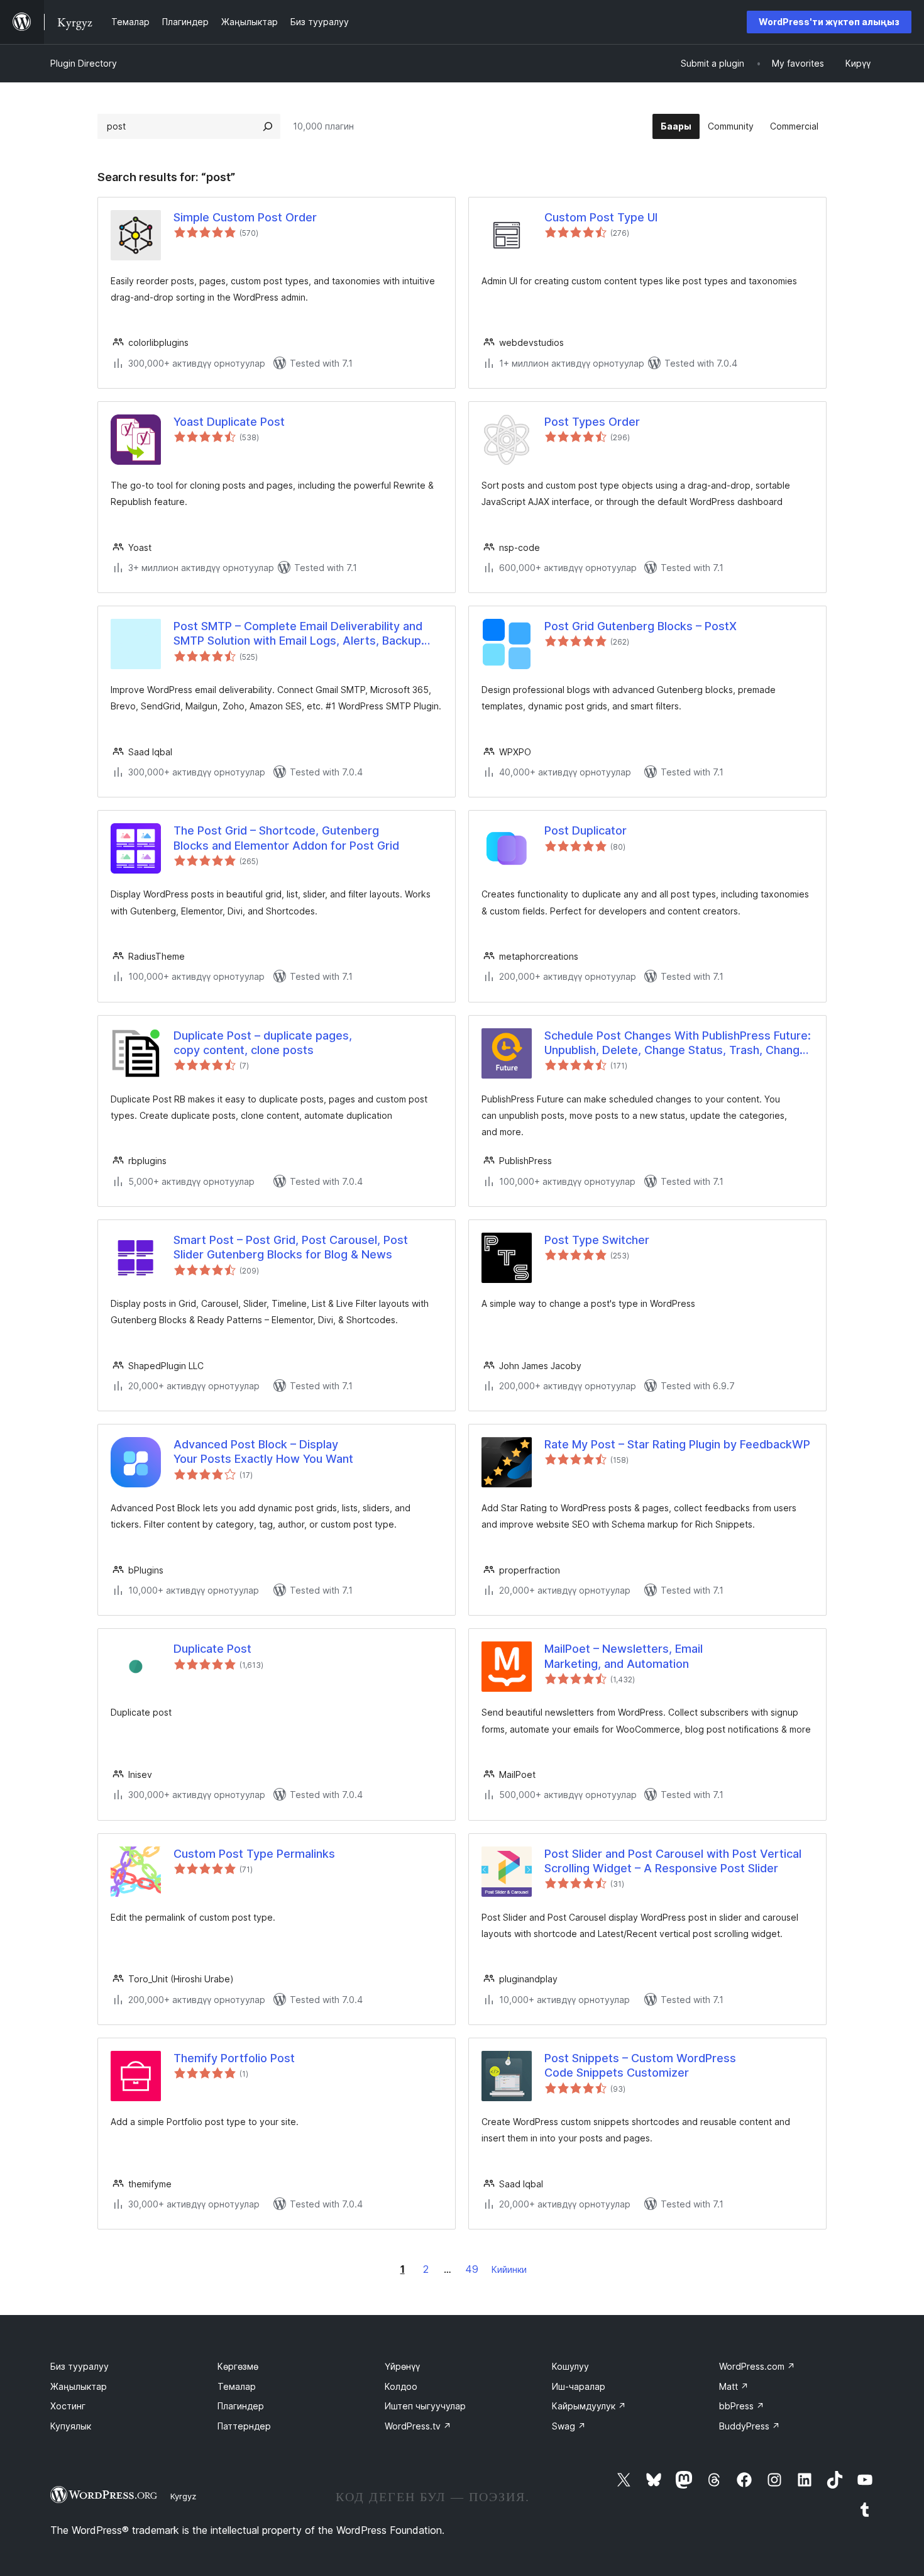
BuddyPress (750, 2426)
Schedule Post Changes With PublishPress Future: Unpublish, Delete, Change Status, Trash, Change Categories (678, 1043)
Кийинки (509, 2269)
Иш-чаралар (579, 2386)
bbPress (742, 2406)
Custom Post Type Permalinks (254, 1854)
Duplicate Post (212, 1649)
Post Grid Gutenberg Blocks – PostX (641, 626)
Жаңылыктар (79, 2386)
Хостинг (68, 2406)
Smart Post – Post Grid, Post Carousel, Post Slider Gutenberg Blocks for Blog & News (291, 1247)
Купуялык (71, 2426)
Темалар (237, 2386)
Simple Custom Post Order (245, 217)
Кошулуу (570, 2366)
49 (472, 2269)
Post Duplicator (586, 830)
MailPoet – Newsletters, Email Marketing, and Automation (624, 1656)
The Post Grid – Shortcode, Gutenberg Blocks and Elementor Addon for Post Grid (286, 838)
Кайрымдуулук (589, 2406)
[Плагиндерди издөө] (268, 126)
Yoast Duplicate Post (229, 422)
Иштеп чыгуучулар (425, 2406)
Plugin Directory (84, 63)
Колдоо (401, 2386)
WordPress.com (757, 2366)
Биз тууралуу (80, 2366)
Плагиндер (241, 2406)
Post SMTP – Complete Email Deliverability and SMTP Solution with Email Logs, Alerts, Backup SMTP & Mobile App (298, 634)
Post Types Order (592, 422)
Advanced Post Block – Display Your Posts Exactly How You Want (263, 1452)
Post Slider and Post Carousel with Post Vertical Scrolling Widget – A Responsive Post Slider (673, 1861)
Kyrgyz (183, 2496)
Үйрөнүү (402, 2366)
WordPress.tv (418, 2426)
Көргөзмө (238, 2366)
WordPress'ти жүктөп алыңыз (829, 22)
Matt (734, 2386)
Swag (569, 2426)
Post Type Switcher (597, 1240)
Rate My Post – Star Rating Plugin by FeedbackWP (677, 1444)
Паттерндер (244, 2426)
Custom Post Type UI (601, 217)
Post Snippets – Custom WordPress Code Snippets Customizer (640, 2065)
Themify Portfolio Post (234, 2058)
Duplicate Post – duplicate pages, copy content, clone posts (263, 1043)
